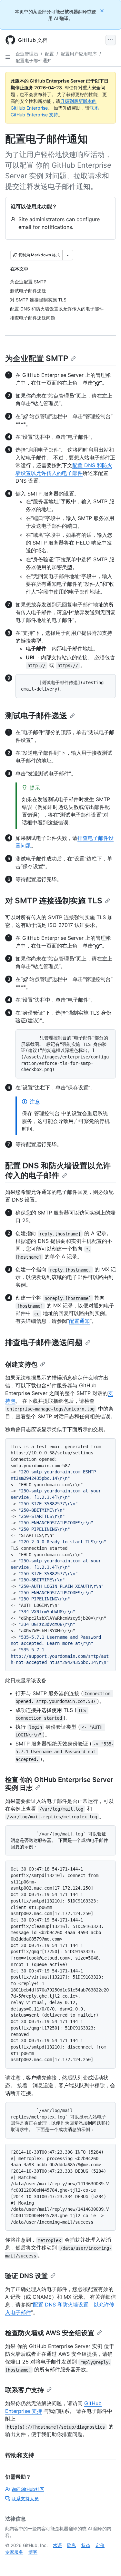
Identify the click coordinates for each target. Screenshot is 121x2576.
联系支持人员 (25, 2498)
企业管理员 (27, 54)
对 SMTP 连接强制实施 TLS (54, 901)
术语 (57, 2545)
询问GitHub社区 (28, 2489)
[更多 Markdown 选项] (68, 255)
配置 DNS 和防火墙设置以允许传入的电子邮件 (58, 1170)
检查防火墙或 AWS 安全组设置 (50, 2333)
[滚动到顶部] (107, 2562)
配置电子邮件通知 (34, 60)
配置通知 (79, 1321)
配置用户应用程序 (79, 54)
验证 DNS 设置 (26, 2276)
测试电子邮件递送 (36, 716)
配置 (49, 54)
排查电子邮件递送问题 (44, 1342)
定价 (100, 2545)
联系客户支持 (25, 2390)
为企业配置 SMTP (37, 358)
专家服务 (14, 2552)
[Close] (103, 10)
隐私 (72, 2545)
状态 (86, 2545)
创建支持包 (21, 1364)
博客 (33, 2552)
